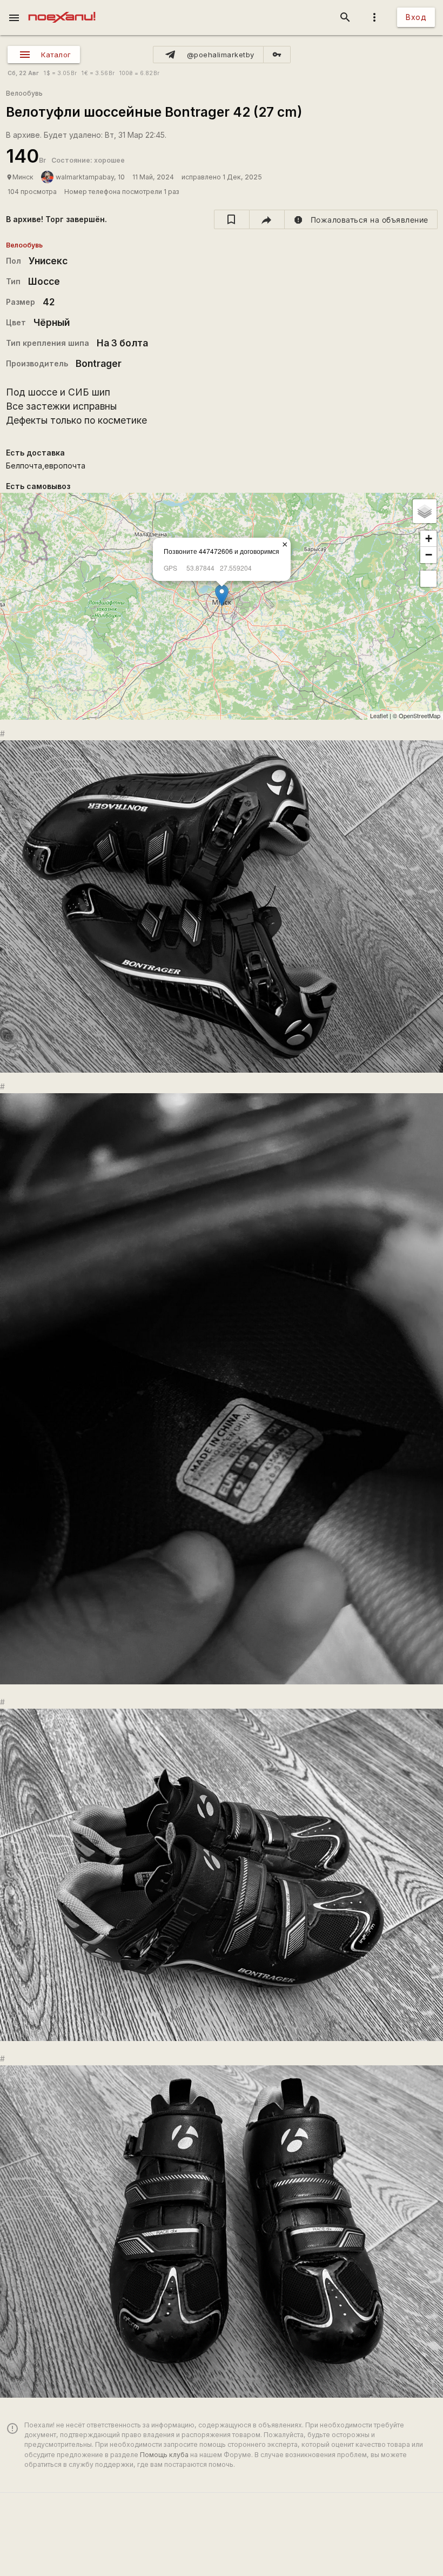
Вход (416, 17)
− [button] (429, 555)
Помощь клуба (164, 2455)
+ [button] (429, 538)
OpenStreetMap (419, 715)
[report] (361, 219)
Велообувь (24, 93)
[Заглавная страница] (62, 8)
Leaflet (379, 715)
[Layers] (425, 511)
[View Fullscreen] (428, 579)
